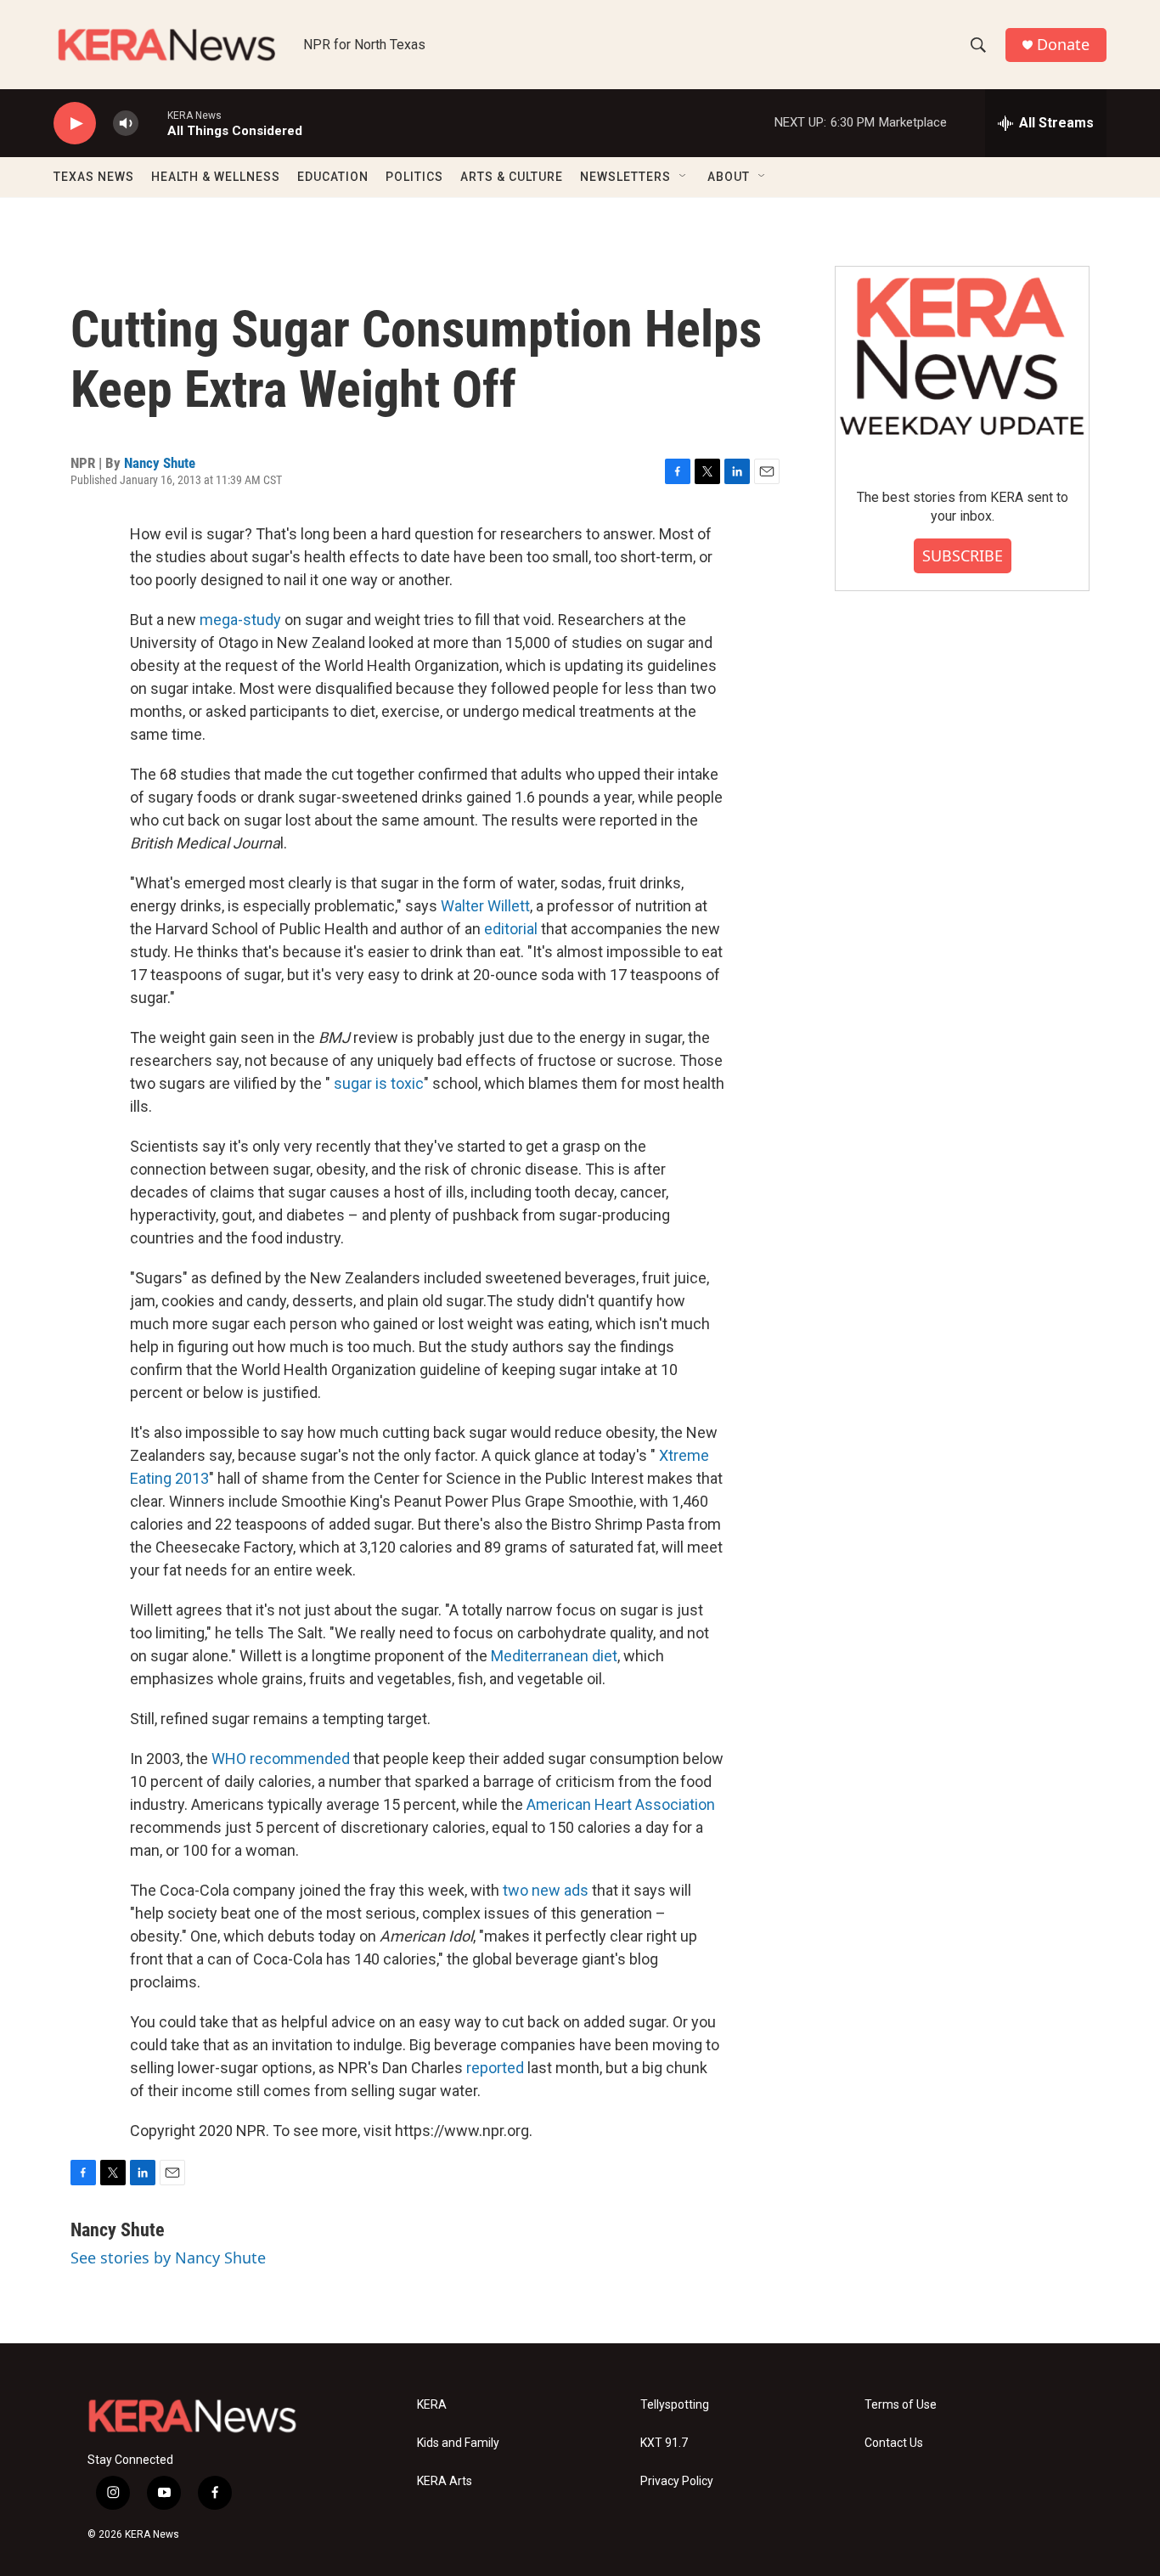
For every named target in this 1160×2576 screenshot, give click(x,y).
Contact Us (894, 2443)
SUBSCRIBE (963, 555)
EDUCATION (333, 177)
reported (495, 2068)
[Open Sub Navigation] (684, 177)
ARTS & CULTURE (512, 177)
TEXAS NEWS (94, 177)
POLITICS (414, 177)
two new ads (546, 1890)
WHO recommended (281, 1759)
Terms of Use (901, 2405)
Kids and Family (458, 2443)
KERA (432, 2405)
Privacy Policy (677, 2481)
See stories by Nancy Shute (168, 2258)
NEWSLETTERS (625, 177)
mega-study (240, 620)
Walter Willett (485, 906)
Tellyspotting (675, 2405)
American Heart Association (621, 1804)
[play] (75, 124)
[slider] (153, 123)
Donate (1063, 45)
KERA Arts (445, 2481)
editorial (511, 929)
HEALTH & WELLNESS (216, 177)
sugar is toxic (379, 1083)
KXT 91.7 (664, 2443)
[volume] (126, 124)
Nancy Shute (160, 463)
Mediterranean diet (554, 1656)
